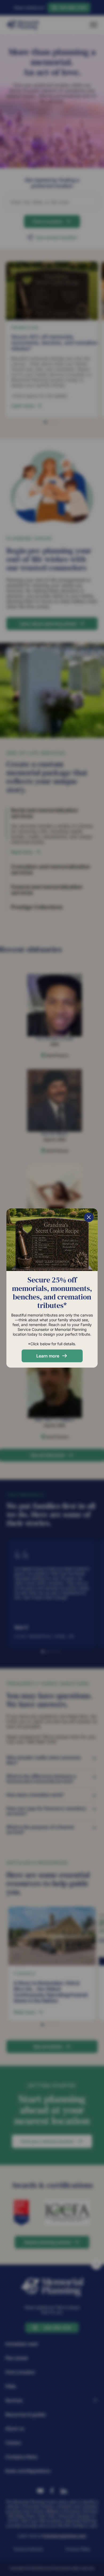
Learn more (48, 1356)
